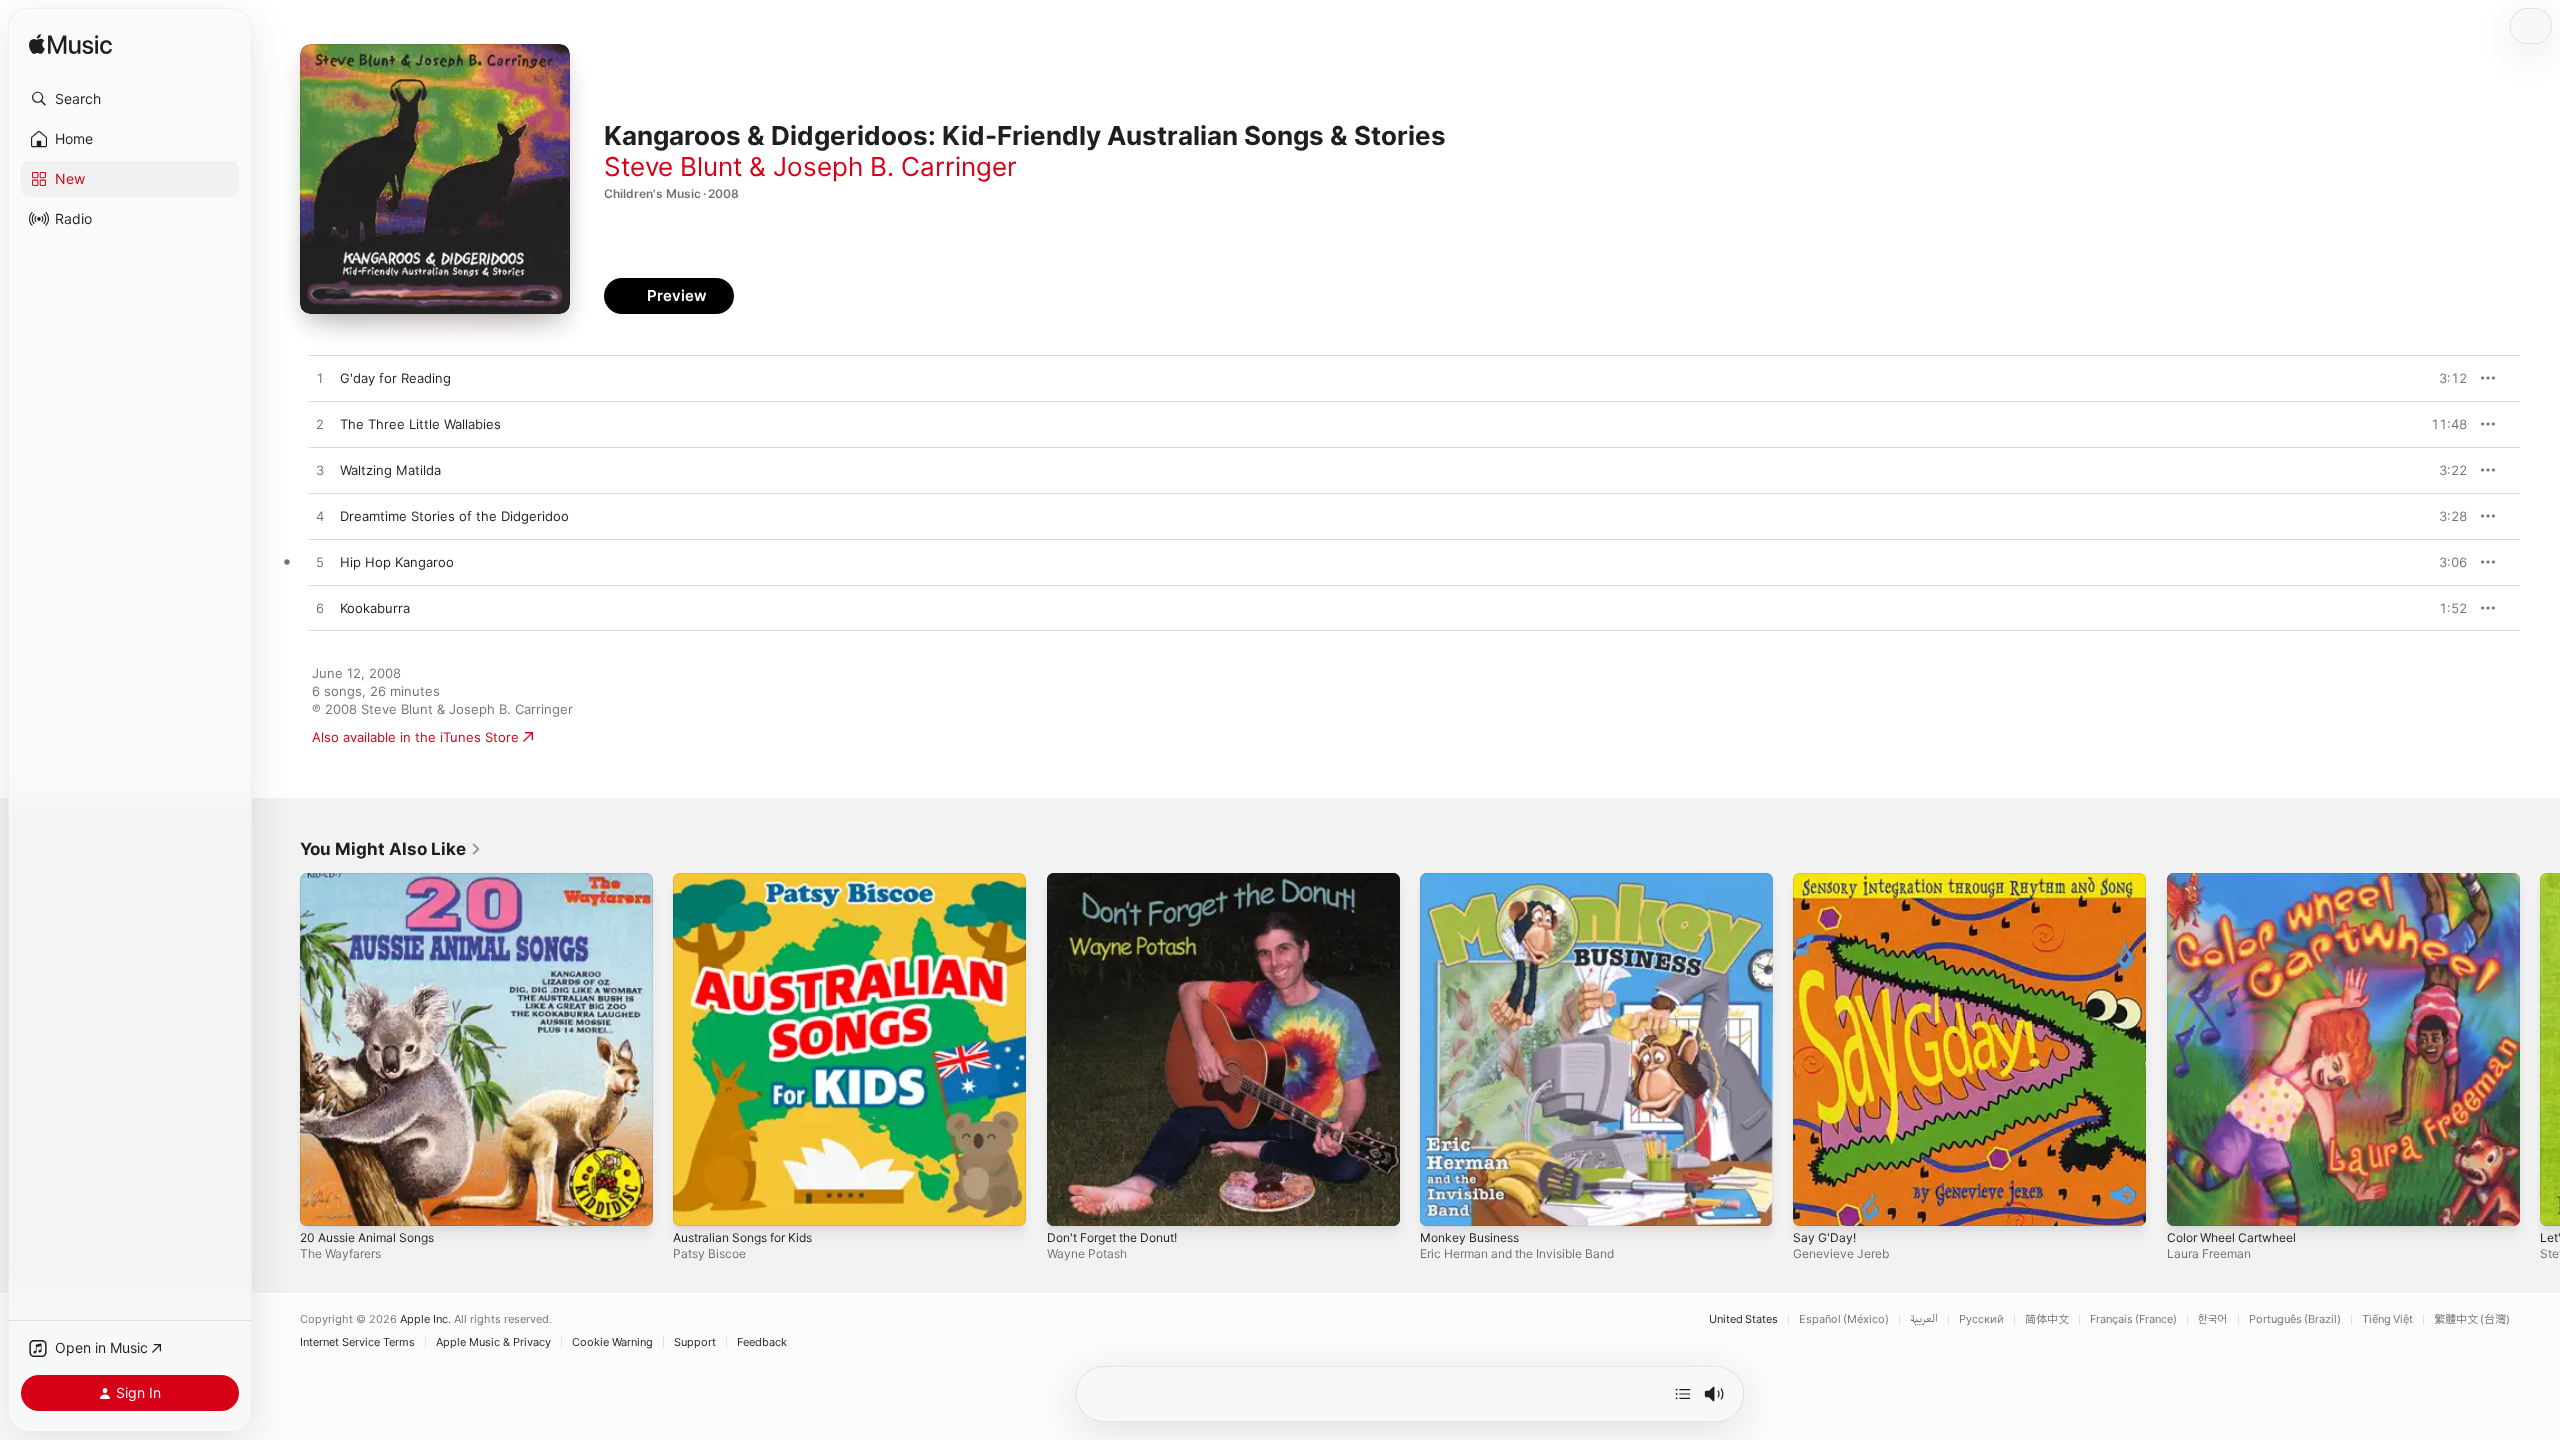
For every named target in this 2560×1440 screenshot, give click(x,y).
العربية (1924, 1319)
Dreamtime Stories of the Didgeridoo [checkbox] (454, 516)
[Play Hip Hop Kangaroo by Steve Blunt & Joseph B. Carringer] (320, 563)
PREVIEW (2445, 378)
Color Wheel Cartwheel (2239, 881)
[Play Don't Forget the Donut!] (1072, 1201)
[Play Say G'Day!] (1818, 1201)
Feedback (762, 1342)
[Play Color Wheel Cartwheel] (2192, 1201)
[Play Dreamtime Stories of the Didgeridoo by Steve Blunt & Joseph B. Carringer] (320, 517)
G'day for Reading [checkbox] (395, 378)
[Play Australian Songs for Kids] (698, 1201)
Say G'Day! (1826, 881)
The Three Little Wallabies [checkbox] (420, 424)
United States (1743, 1319)
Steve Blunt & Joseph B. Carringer (810, 166)
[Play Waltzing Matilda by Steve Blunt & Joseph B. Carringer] (320, 471)
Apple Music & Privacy (493, 1342)
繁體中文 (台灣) (2472, 1319)
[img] (70, 45)
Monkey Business (1475, 881)
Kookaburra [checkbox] (375, 608)
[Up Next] (1683, 1394)
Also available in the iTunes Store (415, 737)
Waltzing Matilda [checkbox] (390, 470)
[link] (391, 849)
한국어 (2213, 1319)
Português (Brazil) (2295, 1319)
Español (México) (1844, 1319)
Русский (1981, 1319)
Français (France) (2133, 1319)
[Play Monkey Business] (1445, 1201)
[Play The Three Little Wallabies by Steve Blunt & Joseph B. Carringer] (320, 425)
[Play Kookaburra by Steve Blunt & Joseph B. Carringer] (320, 609)
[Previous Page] (280, 1050)
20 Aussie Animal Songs (375, 881)
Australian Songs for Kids (751, 881)
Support (695, 1342)
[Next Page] (2540, 1050)
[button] (130, 99)
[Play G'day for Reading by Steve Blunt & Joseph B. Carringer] (320, 379)
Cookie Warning (612, 1342)
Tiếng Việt (2387, 1319)
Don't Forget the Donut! (1121, 881)
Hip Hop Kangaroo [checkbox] (397, 562)
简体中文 (2047, 1319)
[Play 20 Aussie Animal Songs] (325, 1201)
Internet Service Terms (357, 1342)
